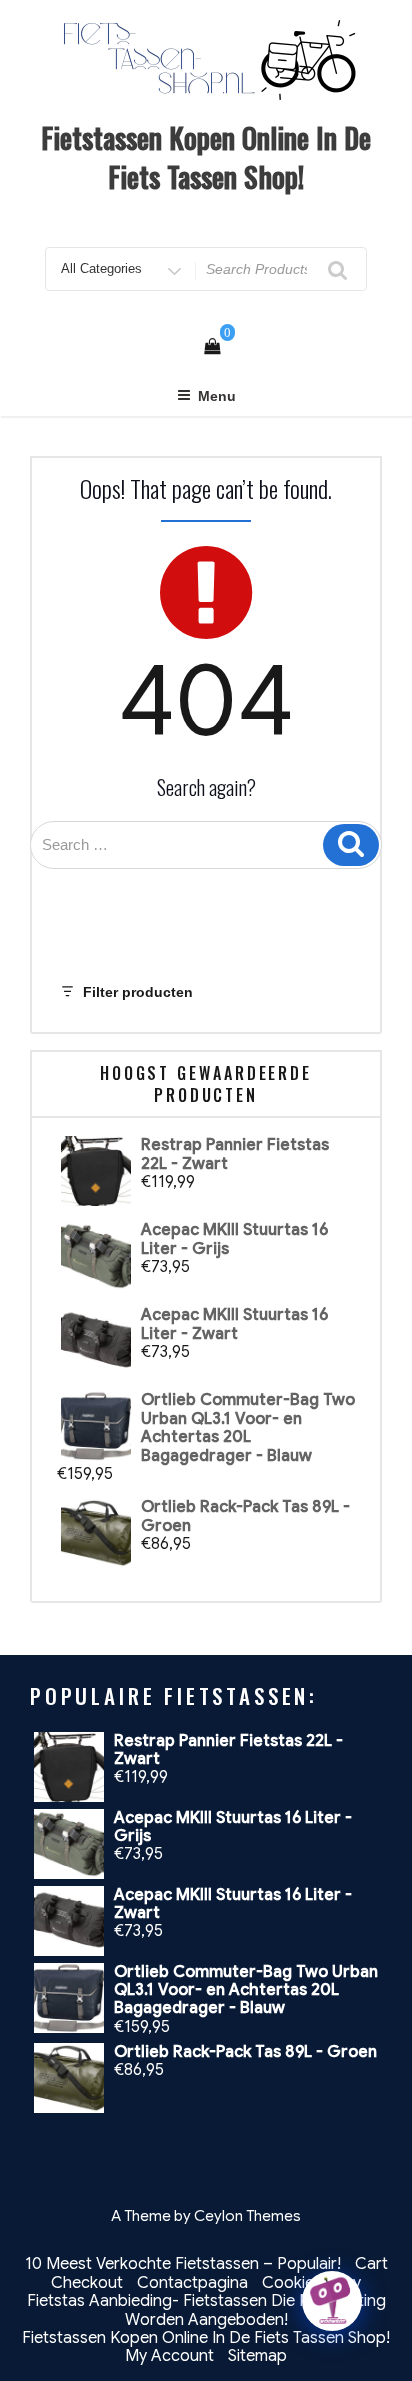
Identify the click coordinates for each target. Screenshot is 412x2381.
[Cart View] (212, 347)
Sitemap (257, 2356)
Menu (217, 396)
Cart (371, 2264)
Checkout (87, 2283)
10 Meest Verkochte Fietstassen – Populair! (183, 2264)
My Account (169, 2356)
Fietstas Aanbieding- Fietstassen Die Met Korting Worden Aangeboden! (206, 2310)
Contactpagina (192, 2283)
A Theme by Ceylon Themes (206, 2216)
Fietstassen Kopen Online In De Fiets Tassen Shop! (206, 157)
